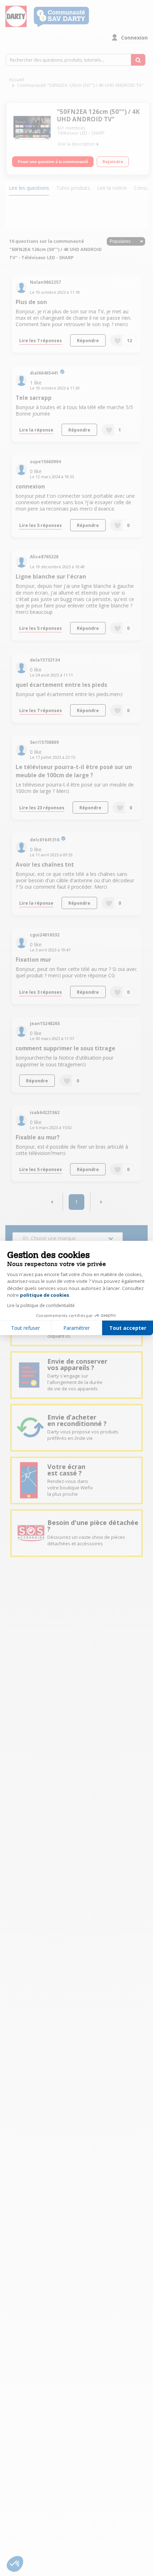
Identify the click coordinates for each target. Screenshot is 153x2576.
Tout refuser (25, 1328)
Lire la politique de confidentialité (41, 1305)
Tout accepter (128, 1328)
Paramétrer (76, 1328)
